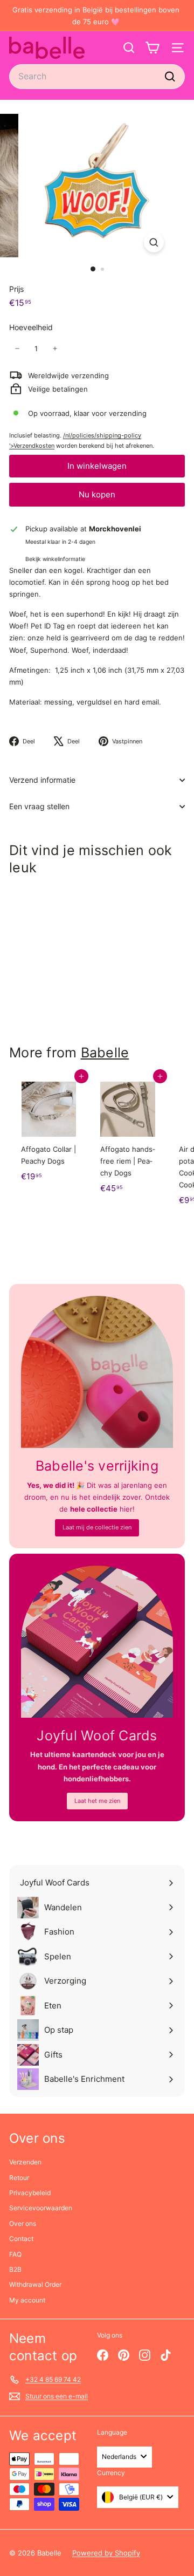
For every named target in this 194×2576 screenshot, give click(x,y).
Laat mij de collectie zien (97, 1527)
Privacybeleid (30, 2193)
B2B (15, 2269)
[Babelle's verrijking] (97, 1372)
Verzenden (25, 2162)
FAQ (15, 2254)
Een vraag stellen (39, 806)
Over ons (23, 2223)
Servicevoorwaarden (41, 2208)
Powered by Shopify (106, 2553)
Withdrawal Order (35, 2284)
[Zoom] (154, 242)
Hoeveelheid (31, 327)
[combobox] (97, 76)
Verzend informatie (42, 780)
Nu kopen (97, 494)
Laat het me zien (97, 1801)
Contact (21, 2239)
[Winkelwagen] (152, 48)
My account (27, 2300)
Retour (19, 2178)
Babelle (105, 1053)
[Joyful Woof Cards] (97, 1642)
